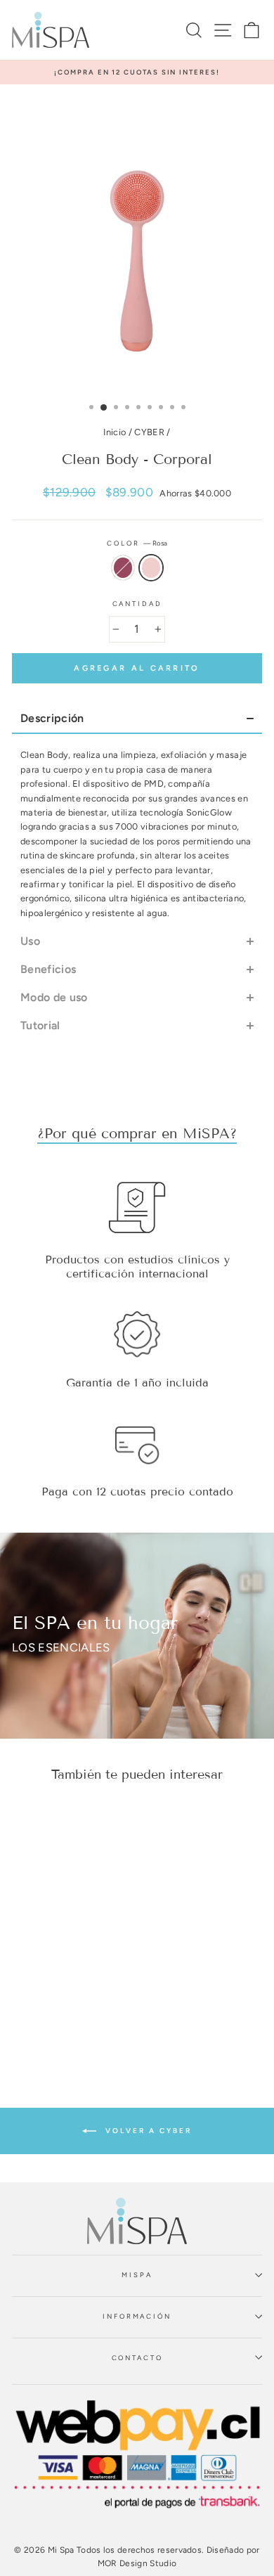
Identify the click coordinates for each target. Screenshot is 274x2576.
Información (137, 2316)
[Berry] (52, 1988)
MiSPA (137, 2275)
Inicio (115, 432)
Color (137, 543)
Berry (123, 567)
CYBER (149, 432)
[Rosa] (68, 1988)
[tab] (137, 719)
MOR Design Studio (137, 2563)
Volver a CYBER (147, 2130)
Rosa (151, 567)
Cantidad (137, 604)
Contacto (137, 2358)
